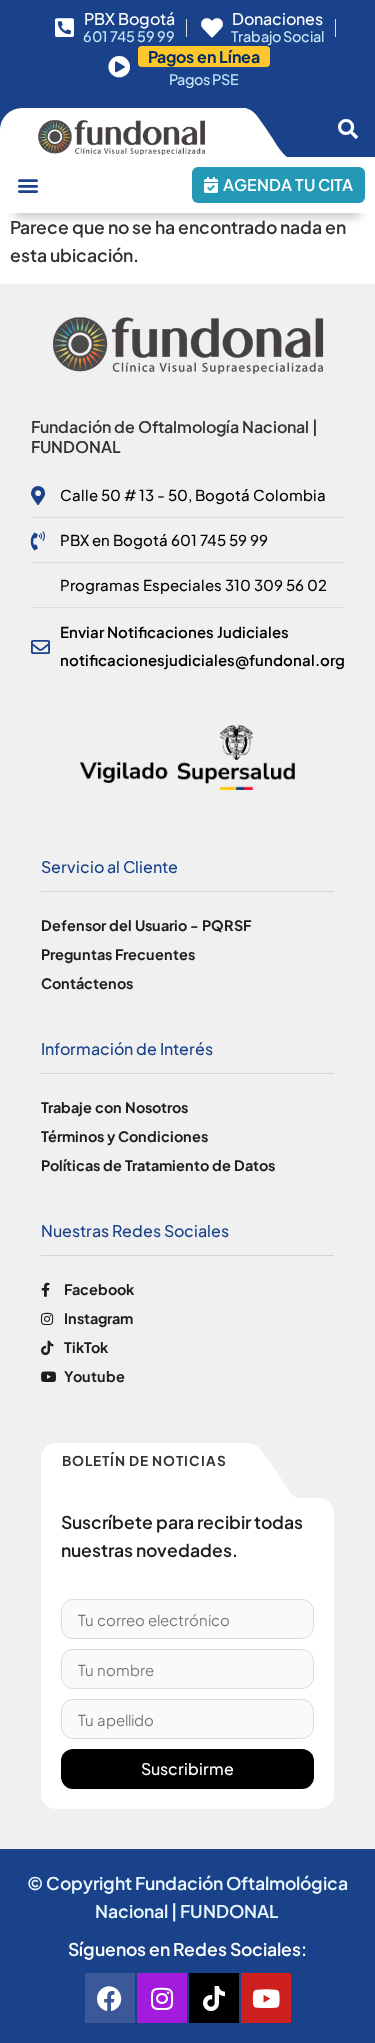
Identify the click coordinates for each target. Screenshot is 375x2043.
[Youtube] (266, 1998)
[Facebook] (110, 1998)
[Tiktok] (214, 1998)
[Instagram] (162, 1998)
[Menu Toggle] (28, 185)
